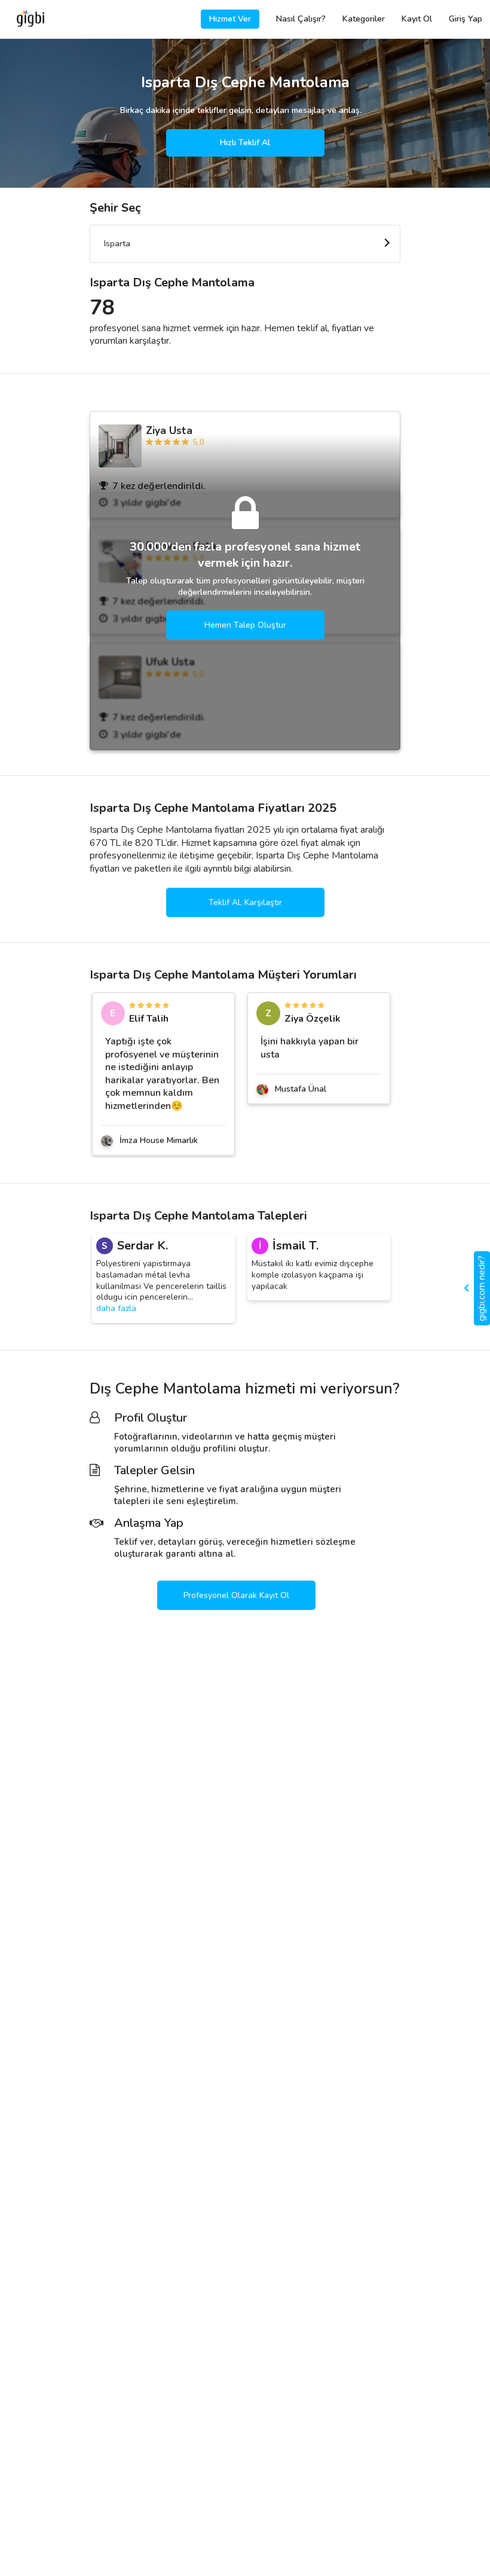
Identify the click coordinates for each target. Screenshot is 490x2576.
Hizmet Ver (230, 19)
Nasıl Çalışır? (301, 19)
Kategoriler (364, 19)
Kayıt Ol (417, 19)
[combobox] (245, 244)
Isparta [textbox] (117, 244)
